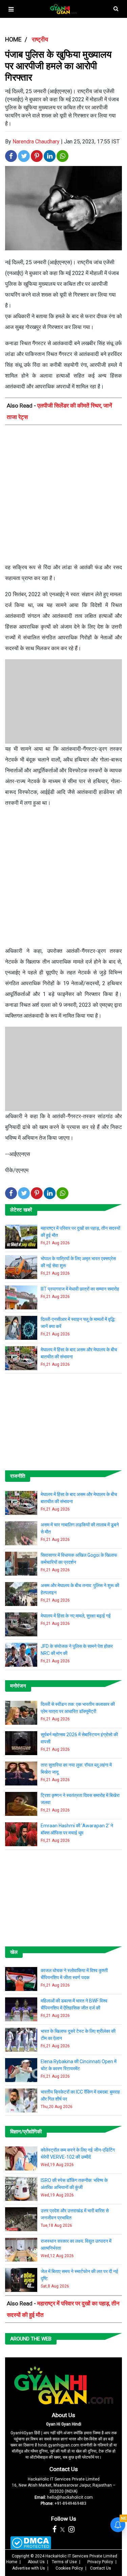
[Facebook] (55, 2529)
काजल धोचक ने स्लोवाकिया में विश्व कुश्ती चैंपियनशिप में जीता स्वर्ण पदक (74, 1974)
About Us (63, 2415)
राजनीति (18, 1476)
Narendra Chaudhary (36, 142)
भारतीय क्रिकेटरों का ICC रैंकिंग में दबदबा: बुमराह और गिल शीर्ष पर (80, 2095)
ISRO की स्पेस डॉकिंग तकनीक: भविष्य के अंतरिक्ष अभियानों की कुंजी (74, 2184)
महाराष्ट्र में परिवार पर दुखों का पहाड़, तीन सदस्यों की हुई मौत (80, 1232)
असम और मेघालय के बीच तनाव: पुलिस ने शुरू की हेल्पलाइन (80, 1589)
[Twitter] (62, 2529)
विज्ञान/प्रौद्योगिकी (26, 2132)
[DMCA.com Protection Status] (31, 2543)
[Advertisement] (63, 496)
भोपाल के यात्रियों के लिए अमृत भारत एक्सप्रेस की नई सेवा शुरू (78, 1262)
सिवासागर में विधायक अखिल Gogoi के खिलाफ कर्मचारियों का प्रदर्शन (79, 1559)
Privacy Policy (100, 2562)
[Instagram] (71, 2529)
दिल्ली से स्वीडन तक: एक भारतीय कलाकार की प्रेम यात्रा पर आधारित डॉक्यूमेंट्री (78, 1708)
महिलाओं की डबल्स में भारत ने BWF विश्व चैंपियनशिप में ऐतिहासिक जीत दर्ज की (74, 2004)
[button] (11, 9)
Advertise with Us (29, 2568)
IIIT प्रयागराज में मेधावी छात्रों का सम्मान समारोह (80, 1289)
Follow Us (64, 2519)
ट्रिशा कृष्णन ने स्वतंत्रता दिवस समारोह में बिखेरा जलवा (80, 1799)
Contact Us (64, 2469)
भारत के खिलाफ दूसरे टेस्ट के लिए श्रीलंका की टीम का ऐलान (78, 2035)
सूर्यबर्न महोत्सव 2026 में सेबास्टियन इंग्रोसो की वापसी (79, 1738)
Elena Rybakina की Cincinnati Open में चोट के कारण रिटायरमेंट (79, 2065)
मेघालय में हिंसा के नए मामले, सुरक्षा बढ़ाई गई (76, 1616)
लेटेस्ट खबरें (21, 1210)
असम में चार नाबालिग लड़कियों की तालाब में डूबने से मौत (80, 1528)
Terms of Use (64, 2562)
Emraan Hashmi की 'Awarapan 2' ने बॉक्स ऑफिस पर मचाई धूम (77, 1829)
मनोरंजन (18, 1686)
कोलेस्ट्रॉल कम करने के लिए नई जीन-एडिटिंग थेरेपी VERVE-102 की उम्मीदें (78, 2153)
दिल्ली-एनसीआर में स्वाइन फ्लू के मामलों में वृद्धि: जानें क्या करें (78, 1323)
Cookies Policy (69, 2568)
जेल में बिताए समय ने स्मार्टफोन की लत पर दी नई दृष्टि (79, 2275)
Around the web (31, 2339)
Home (12, 2562)
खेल (14, 1952)
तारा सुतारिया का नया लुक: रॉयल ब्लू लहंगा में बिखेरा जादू (76, 1768)
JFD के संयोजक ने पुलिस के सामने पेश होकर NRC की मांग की (77, 1650)
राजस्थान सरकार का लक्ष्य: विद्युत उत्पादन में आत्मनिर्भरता (76, 2245)
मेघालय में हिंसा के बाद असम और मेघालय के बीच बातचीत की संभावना (79, 1353)
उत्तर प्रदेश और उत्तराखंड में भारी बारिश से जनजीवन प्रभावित (75, 2214)
